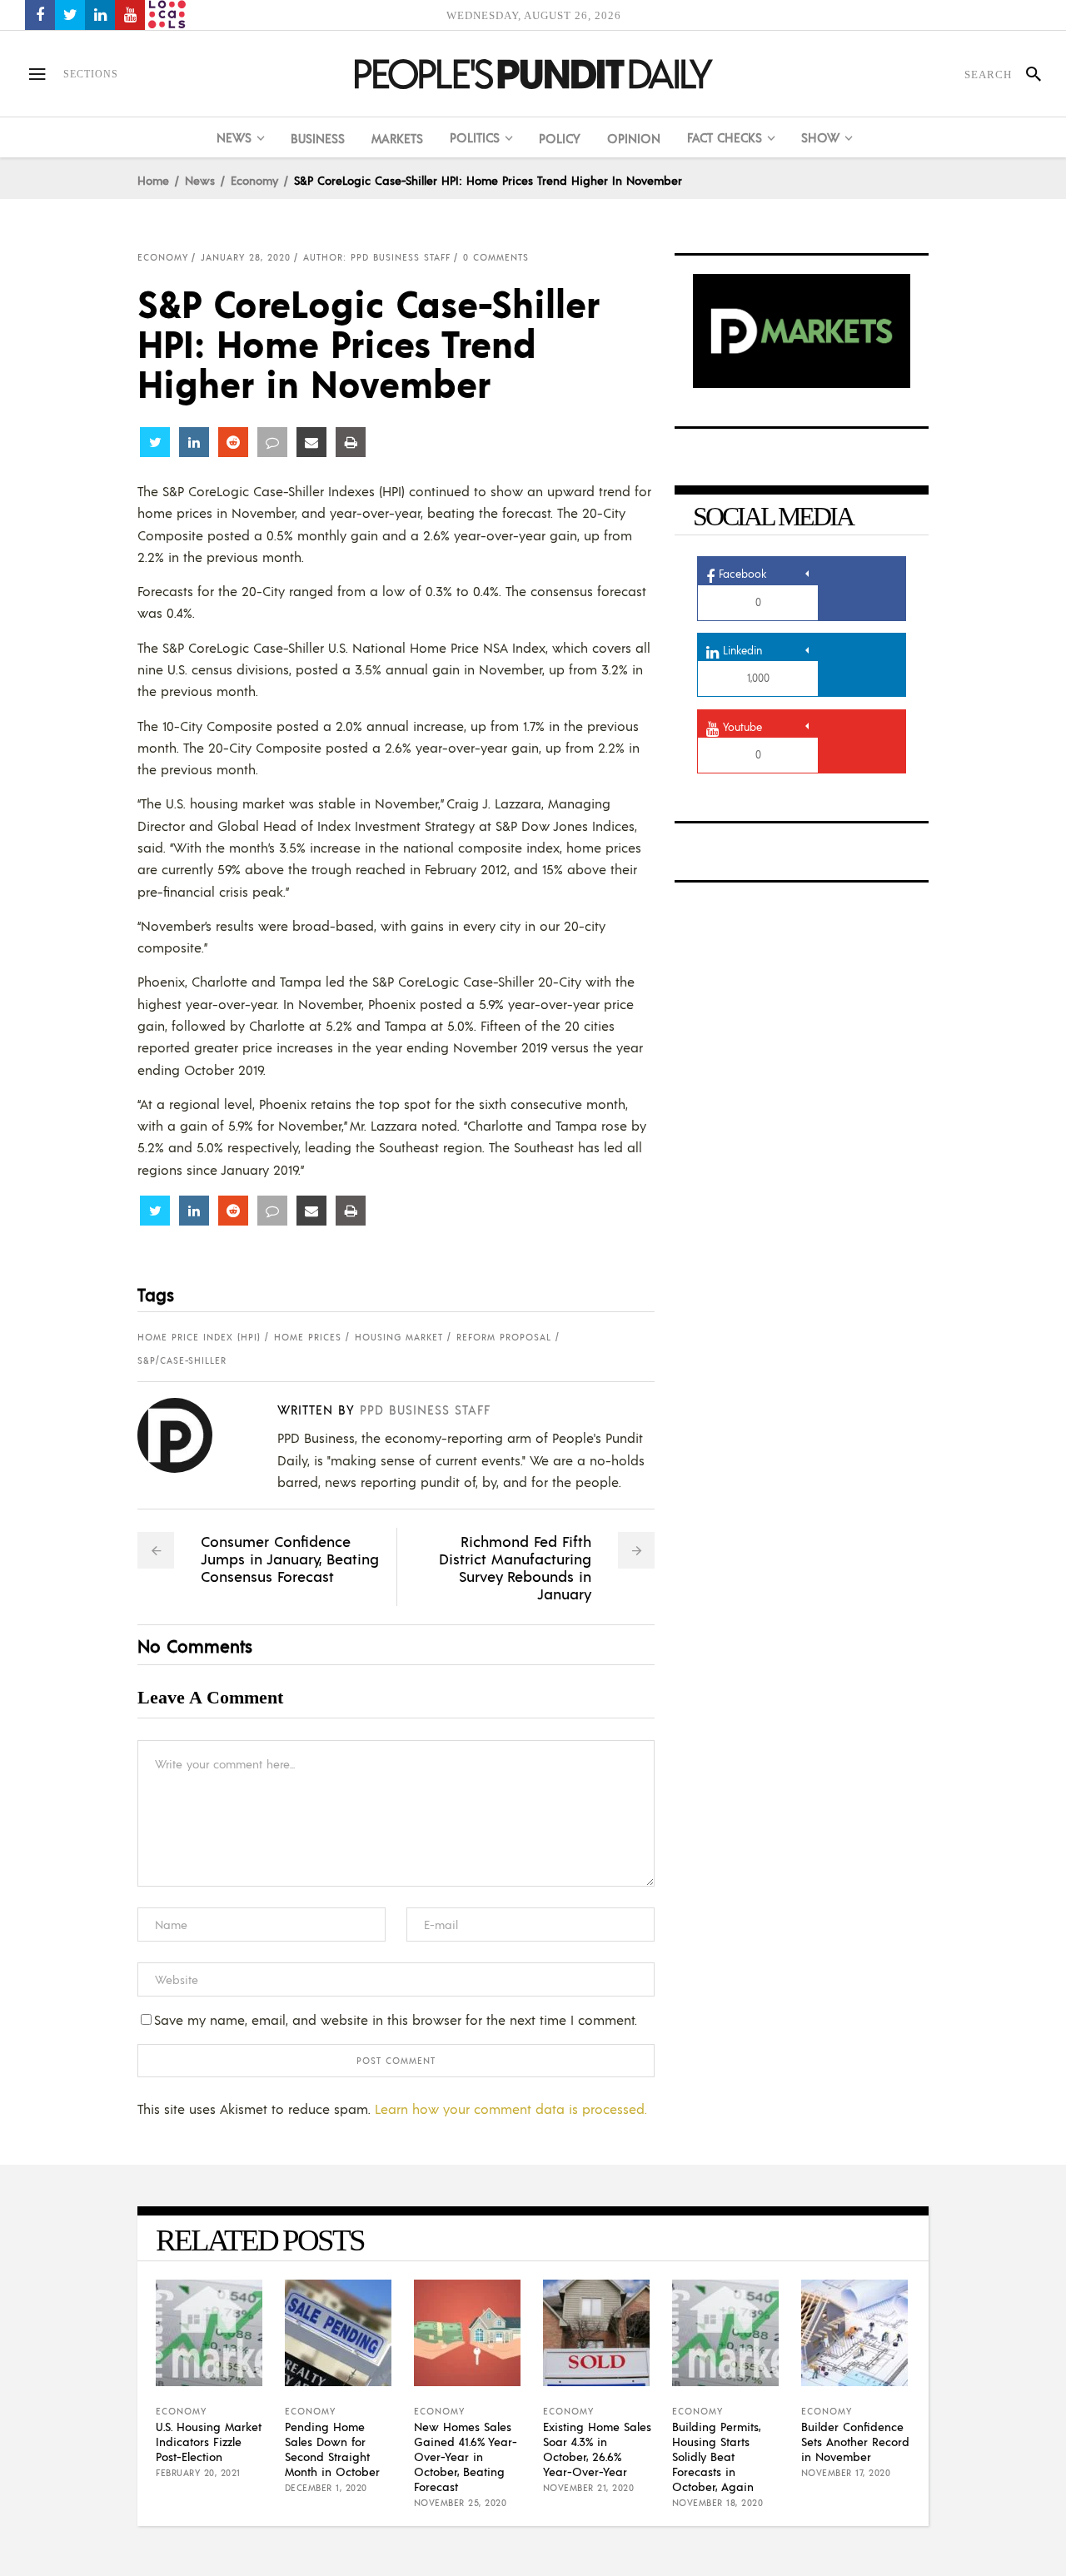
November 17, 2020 (846, 2473)
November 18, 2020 (718, 2503)
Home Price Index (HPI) (199, 1337)
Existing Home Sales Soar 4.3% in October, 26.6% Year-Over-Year (597, 2449)
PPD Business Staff (425, 1409)
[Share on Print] (351, 442)
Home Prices (308, 1337)
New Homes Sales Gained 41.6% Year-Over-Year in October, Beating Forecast (466, 2456)
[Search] (1026, 74)
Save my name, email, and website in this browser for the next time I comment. (396, 2019)
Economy (254, 180)
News (200, 180)
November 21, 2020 (589, 2488)
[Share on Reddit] (233, 442)
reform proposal (504, 1337)
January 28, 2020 (246, 257)
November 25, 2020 (461, 2503)
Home (153, 180)
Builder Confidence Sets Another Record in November (855, 2441)
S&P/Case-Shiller (182, 1360)
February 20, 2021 (198, 2473)
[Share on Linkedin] (194, 442)
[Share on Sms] (272, 442)
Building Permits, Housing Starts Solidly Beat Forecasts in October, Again (716, 2456)
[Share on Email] (311, 442)
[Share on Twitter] (155, 442)
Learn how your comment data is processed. (511, 2109)
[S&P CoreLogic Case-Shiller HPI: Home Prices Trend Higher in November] (188, 1435)
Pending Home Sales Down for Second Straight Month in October (332, 2449)
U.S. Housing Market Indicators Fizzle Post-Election (209, 2441)
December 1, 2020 (326, 2488)
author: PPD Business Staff (377, 257)
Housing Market (399, 1337)
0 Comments (496, 257)
